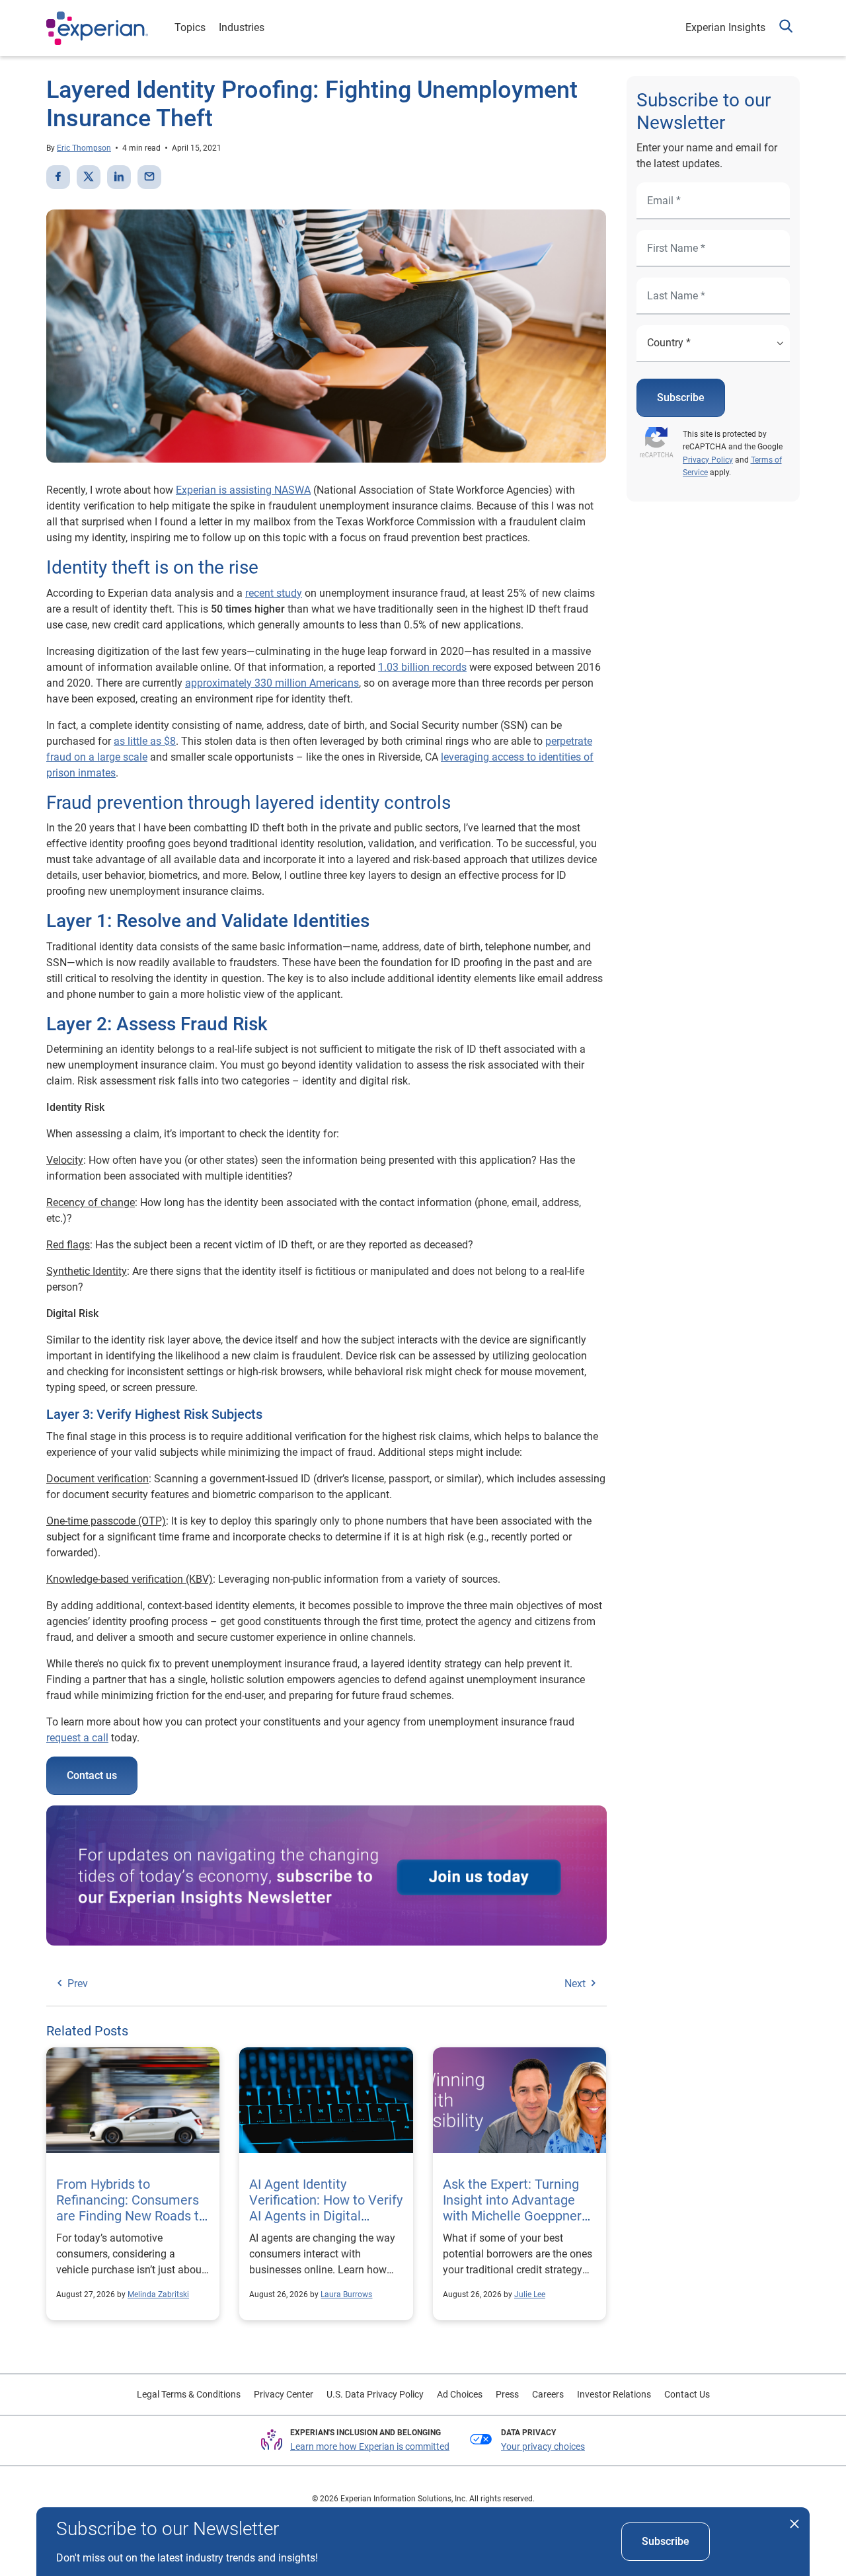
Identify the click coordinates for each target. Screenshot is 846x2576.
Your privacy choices (543, 2446)
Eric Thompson (84, 148)
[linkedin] (119, 177)
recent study (274, 593)
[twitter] (89, 177)
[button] (786, 28)
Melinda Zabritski (158, 2294)
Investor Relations (614, 2394)
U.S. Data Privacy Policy (375, 2394)
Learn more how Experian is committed (370, 2446)
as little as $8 (145, 741)
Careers (548, 2394)
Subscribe (681, 398)
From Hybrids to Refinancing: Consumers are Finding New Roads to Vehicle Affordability (131, 2208)
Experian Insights (725, 27)
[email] (149, 177)
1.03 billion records (422, 667)
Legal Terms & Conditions (189, 2394)
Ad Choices (460, 2394)
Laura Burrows (346, 2294)
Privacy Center (284, 2394)
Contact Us (687, 2394)
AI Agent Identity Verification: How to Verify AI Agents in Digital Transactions (326, 2208)
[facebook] (58, 177)
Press (507, 2394)
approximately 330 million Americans (272, 683)
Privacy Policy (708, 460)
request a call (77, 1738)
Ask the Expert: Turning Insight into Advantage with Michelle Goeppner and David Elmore (512, 2208)
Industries (242, 27)
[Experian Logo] (97, 28)
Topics (190, 27)
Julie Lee (530, 2294)
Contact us (92, 1775)
